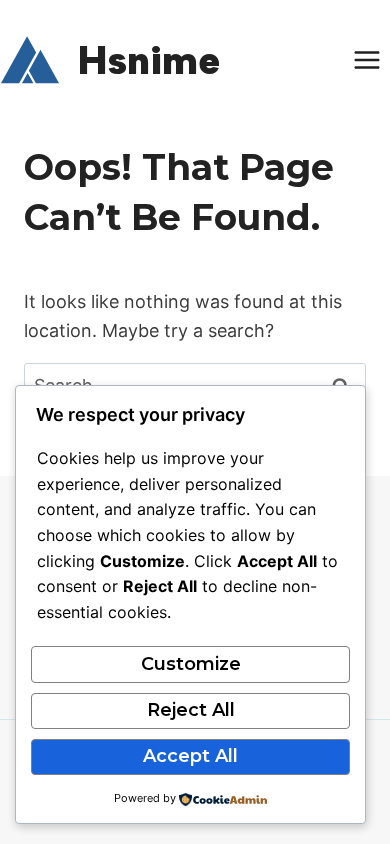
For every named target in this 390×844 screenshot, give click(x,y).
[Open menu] (366, 59)
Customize (191, 664)
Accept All (190, 756)
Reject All (191, 710)
